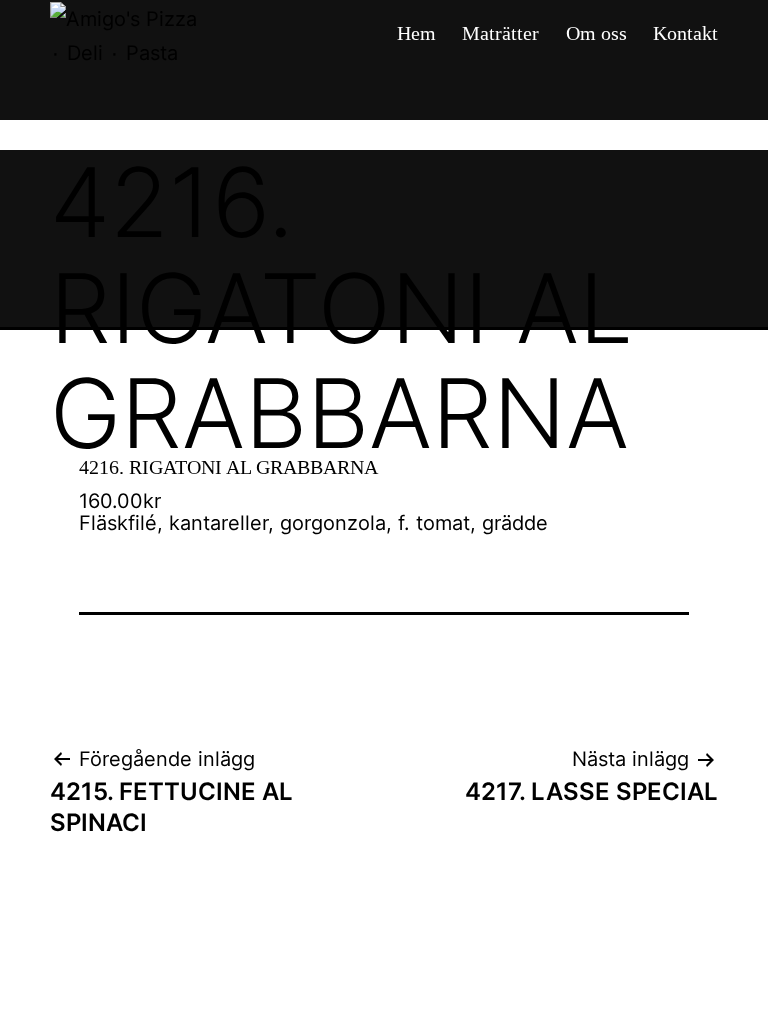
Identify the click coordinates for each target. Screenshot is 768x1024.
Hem (416, 33)
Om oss (596, 33)
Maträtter (500, 33)
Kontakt (685, 33)
